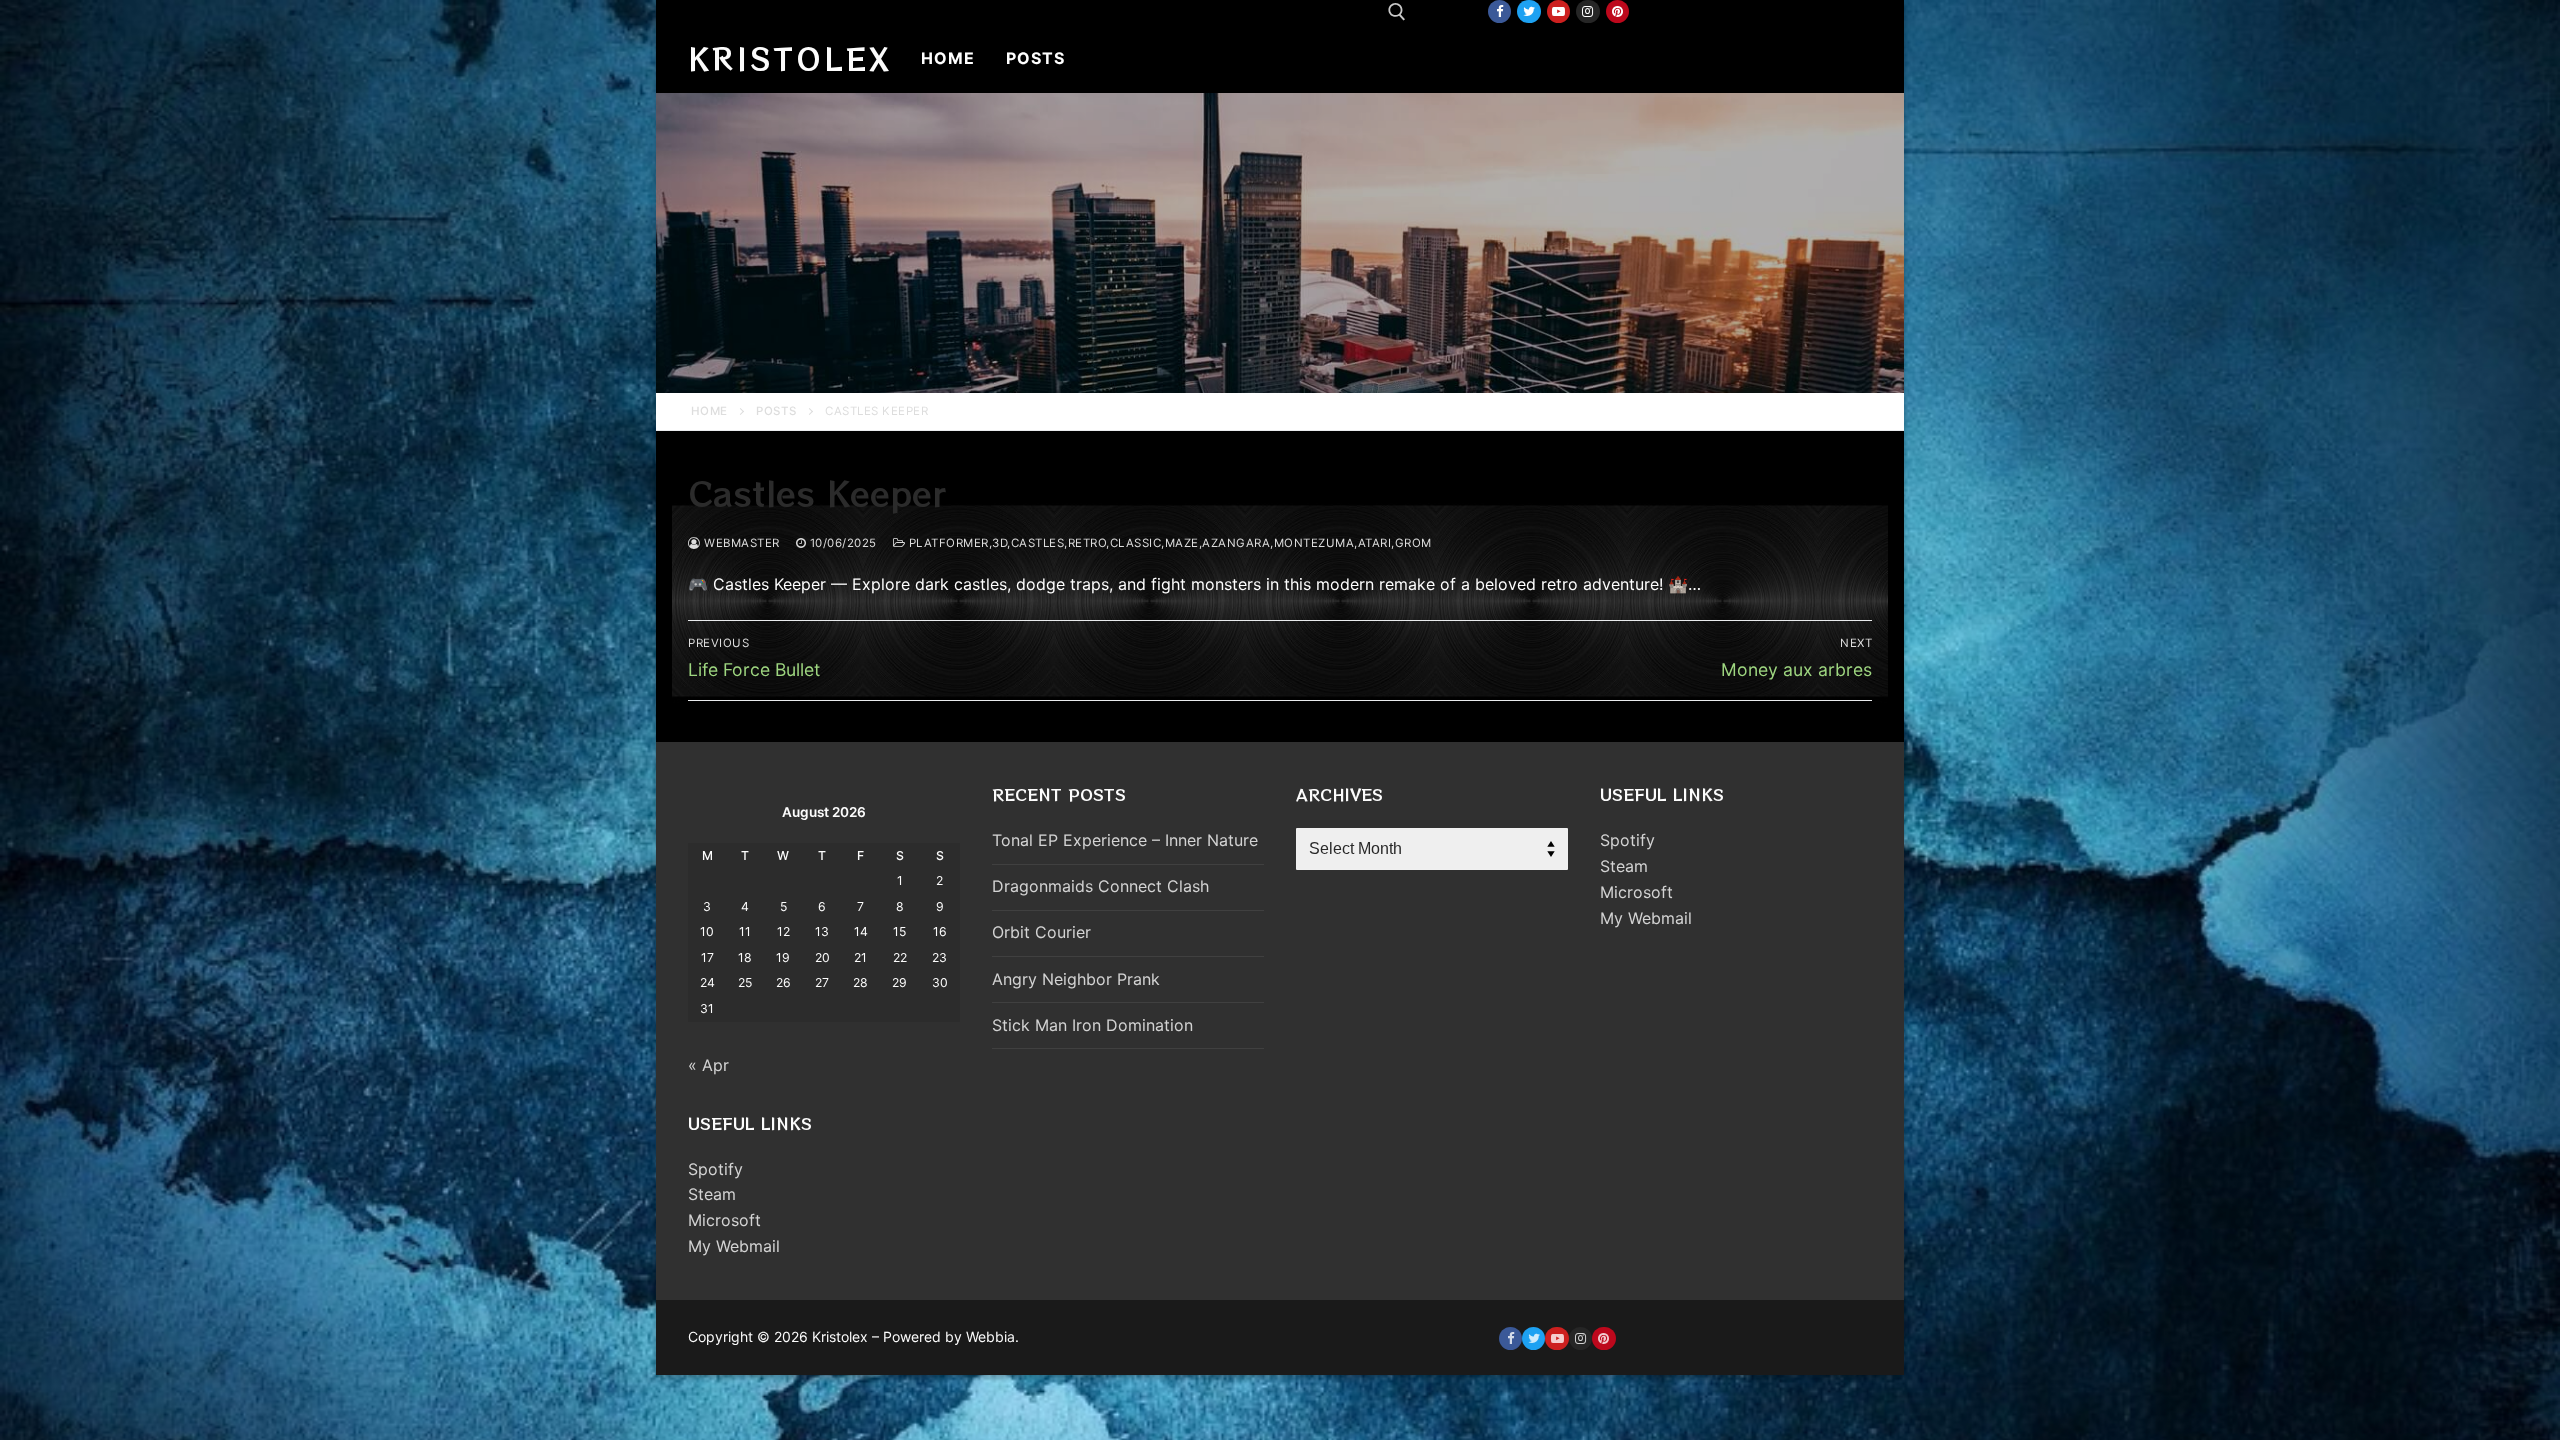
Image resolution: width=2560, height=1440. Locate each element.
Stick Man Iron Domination (1092, 1025)
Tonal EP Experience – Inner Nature (1125, 840)
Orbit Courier (1041, 932)
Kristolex (790, 58)
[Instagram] (1587, 11)
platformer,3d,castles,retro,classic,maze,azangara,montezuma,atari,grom (1168, 543)
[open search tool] (1397, 12)
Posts (776, 411)
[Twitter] (1528, 11)
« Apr (708, 1065)
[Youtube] (1558, 11)
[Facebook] (1499, 11)
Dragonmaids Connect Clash (1100, 886)
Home (709, 411)
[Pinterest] (1617, 11)
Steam (712, 1194)
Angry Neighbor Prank (1076, 979)
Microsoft (724, 1220)
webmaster (740, 543)
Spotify (715, 1169)
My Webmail (734, 1246)
